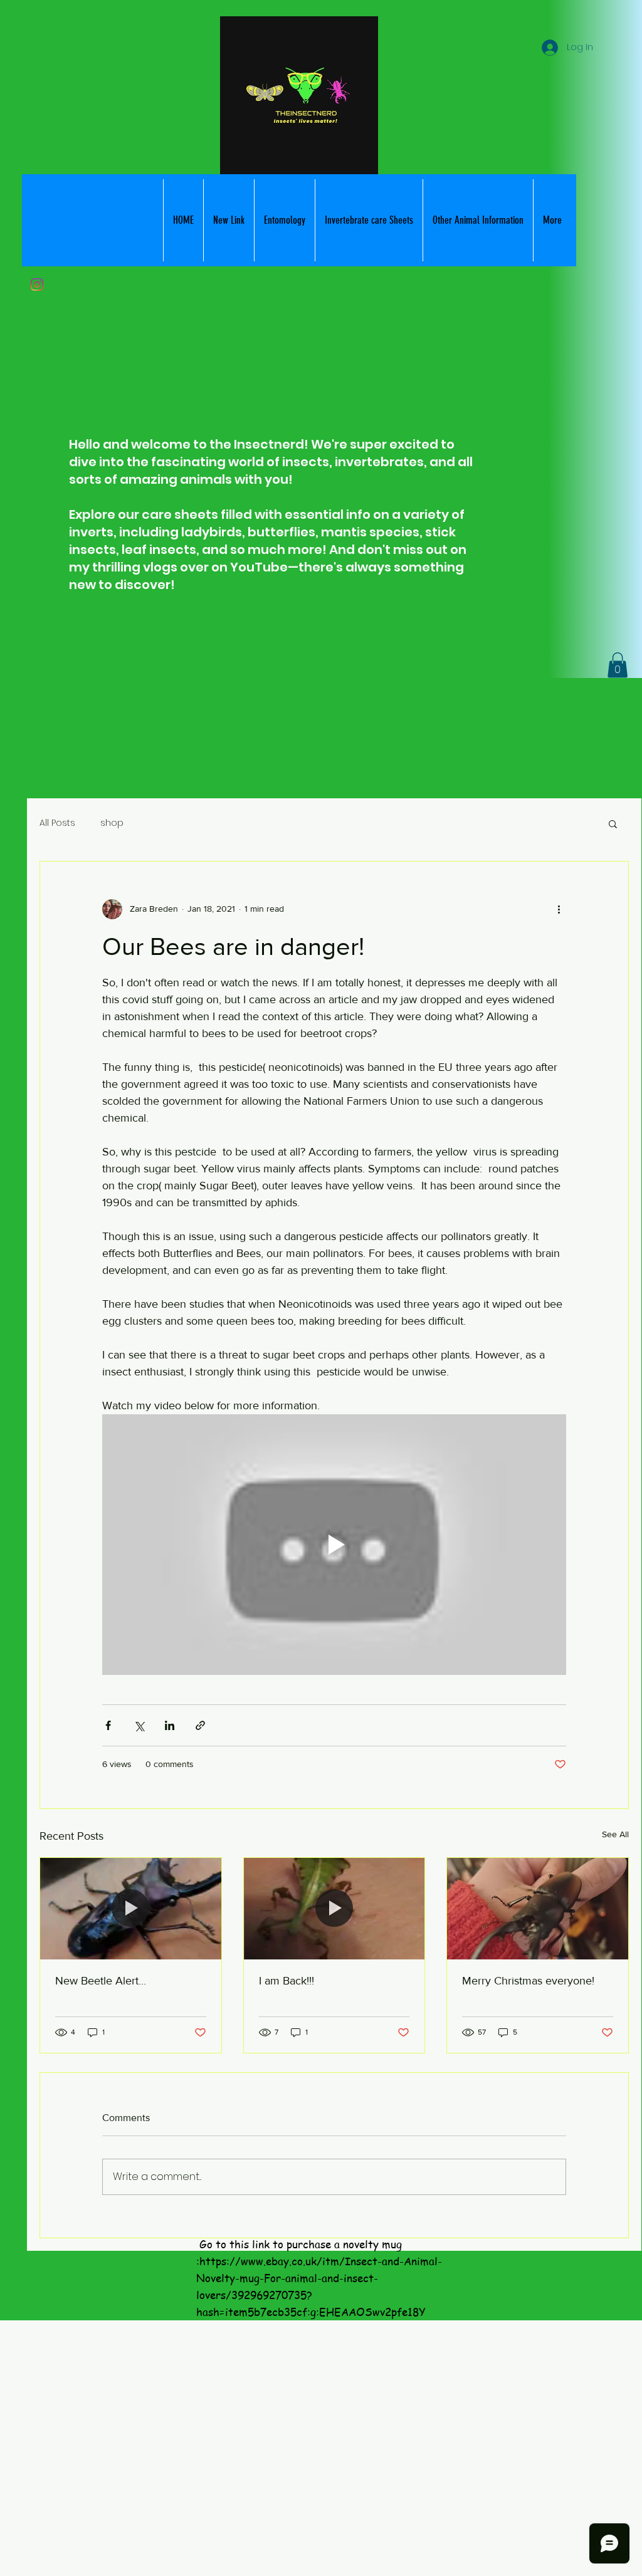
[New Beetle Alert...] (131, 1909)
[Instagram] (37, 284)
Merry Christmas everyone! (528, 1981)
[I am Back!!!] (334, 1909)
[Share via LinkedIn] (170, 1725)
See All (615, 1834)
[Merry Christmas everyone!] (538, 1909)
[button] (369, 220)
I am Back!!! (287, 1981)
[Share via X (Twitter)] (139, 1725)
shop (112, 823)
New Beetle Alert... (101, 1981)
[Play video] (334, 1545)
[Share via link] (200, 1725)
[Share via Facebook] (108, 1725)
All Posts (57, 823)
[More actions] (559, 909)
